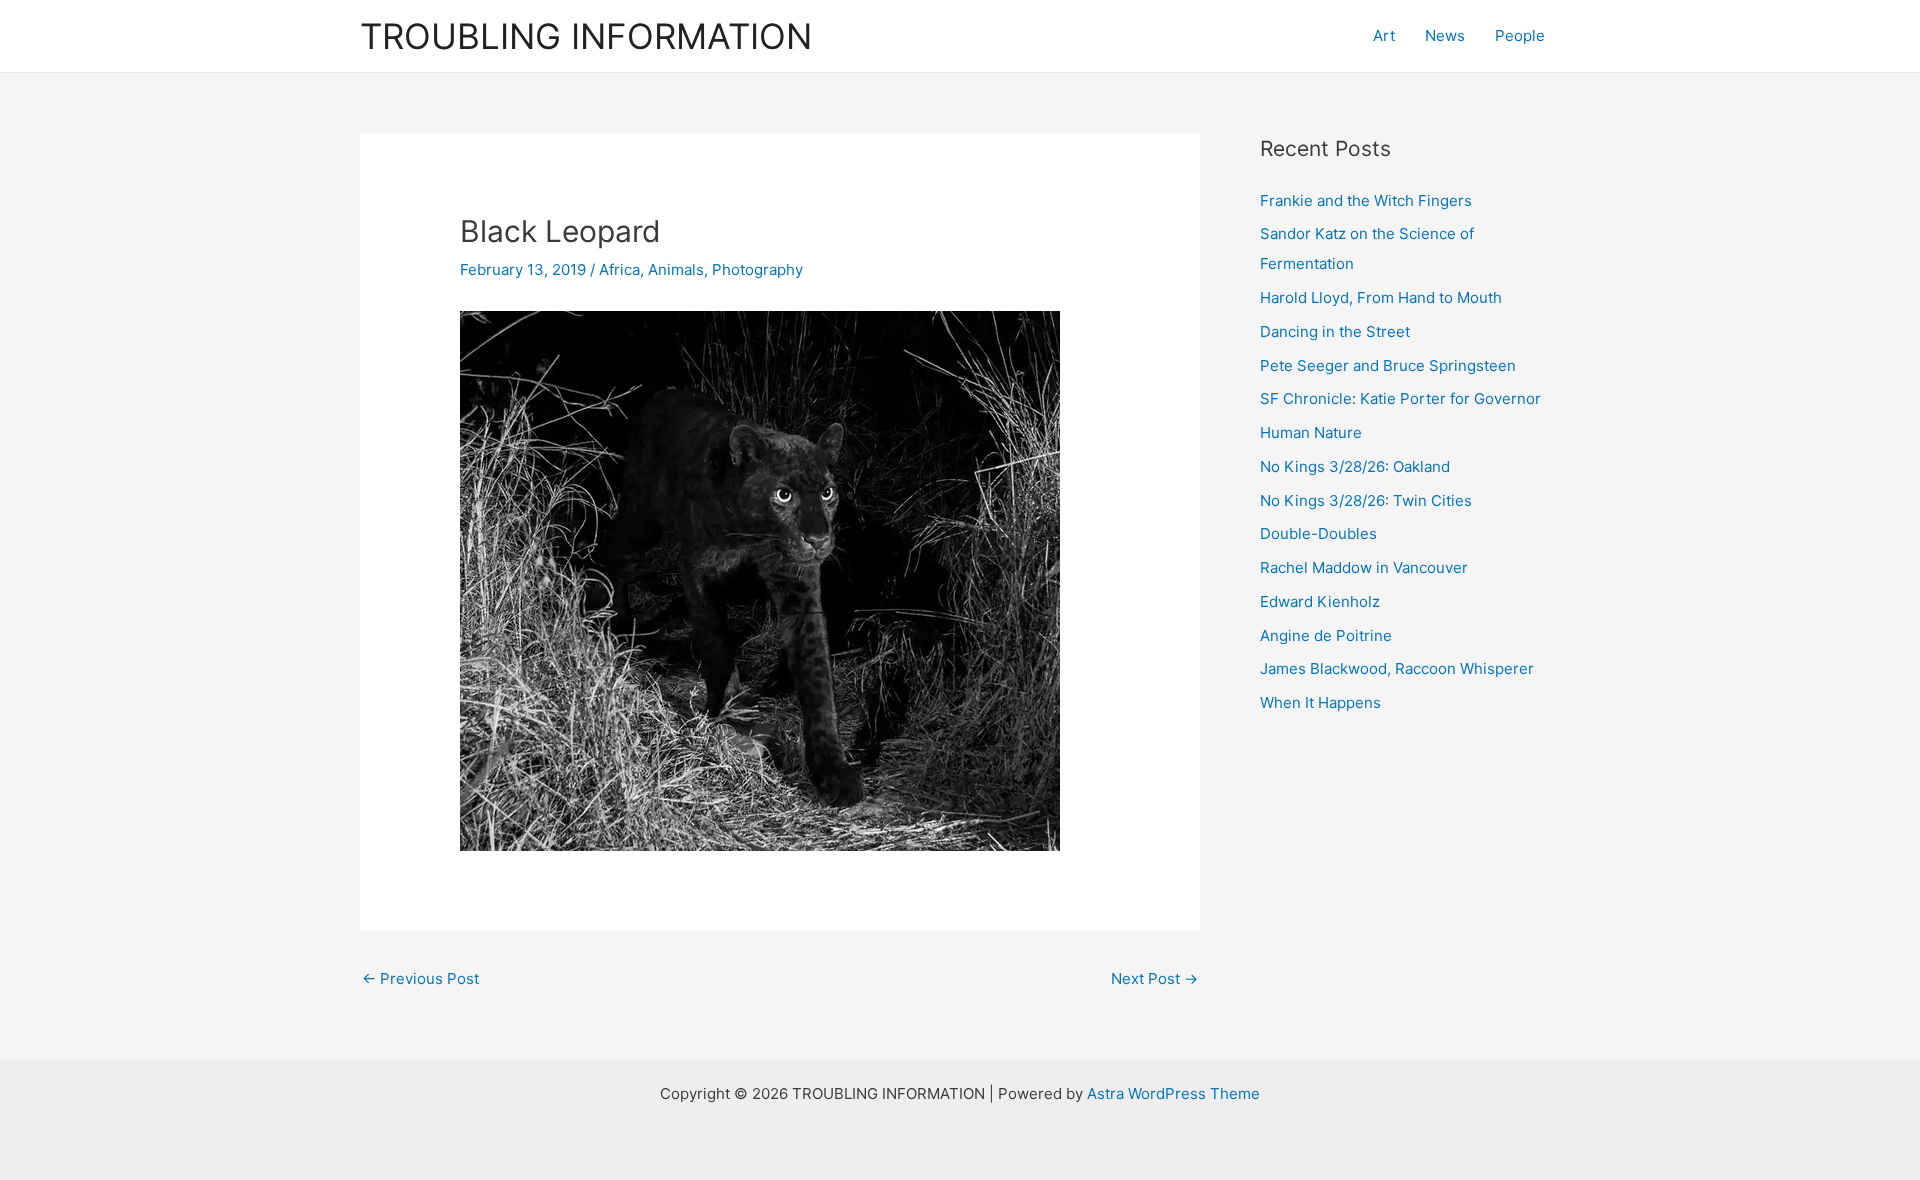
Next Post (1154, 978)
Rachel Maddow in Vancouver (1364, 567)
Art (1384, 35)
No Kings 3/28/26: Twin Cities (1366, 500)
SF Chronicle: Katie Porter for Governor (1400, 398)
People (1520, 35)
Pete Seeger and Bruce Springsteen (1388, 365)
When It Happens (1320, 702)
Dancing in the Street (1335, 331)
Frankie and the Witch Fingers (1366, 200)
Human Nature (1311, 432)
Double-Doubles (1318, 533)
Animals (676, 269)
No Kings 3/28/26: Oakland (1355, 466)
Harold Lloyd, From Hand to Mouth (1381, 297)
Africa (619, 269)
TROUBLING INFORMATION (586, 36)
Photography (757, 269)
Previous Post (420, 978)
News (1445, 35)
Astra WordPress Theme (1173, 1093)
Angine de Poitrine (1326, 635)
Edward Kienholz (1320, 601)
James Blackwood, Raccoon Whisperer (1397, 668)
